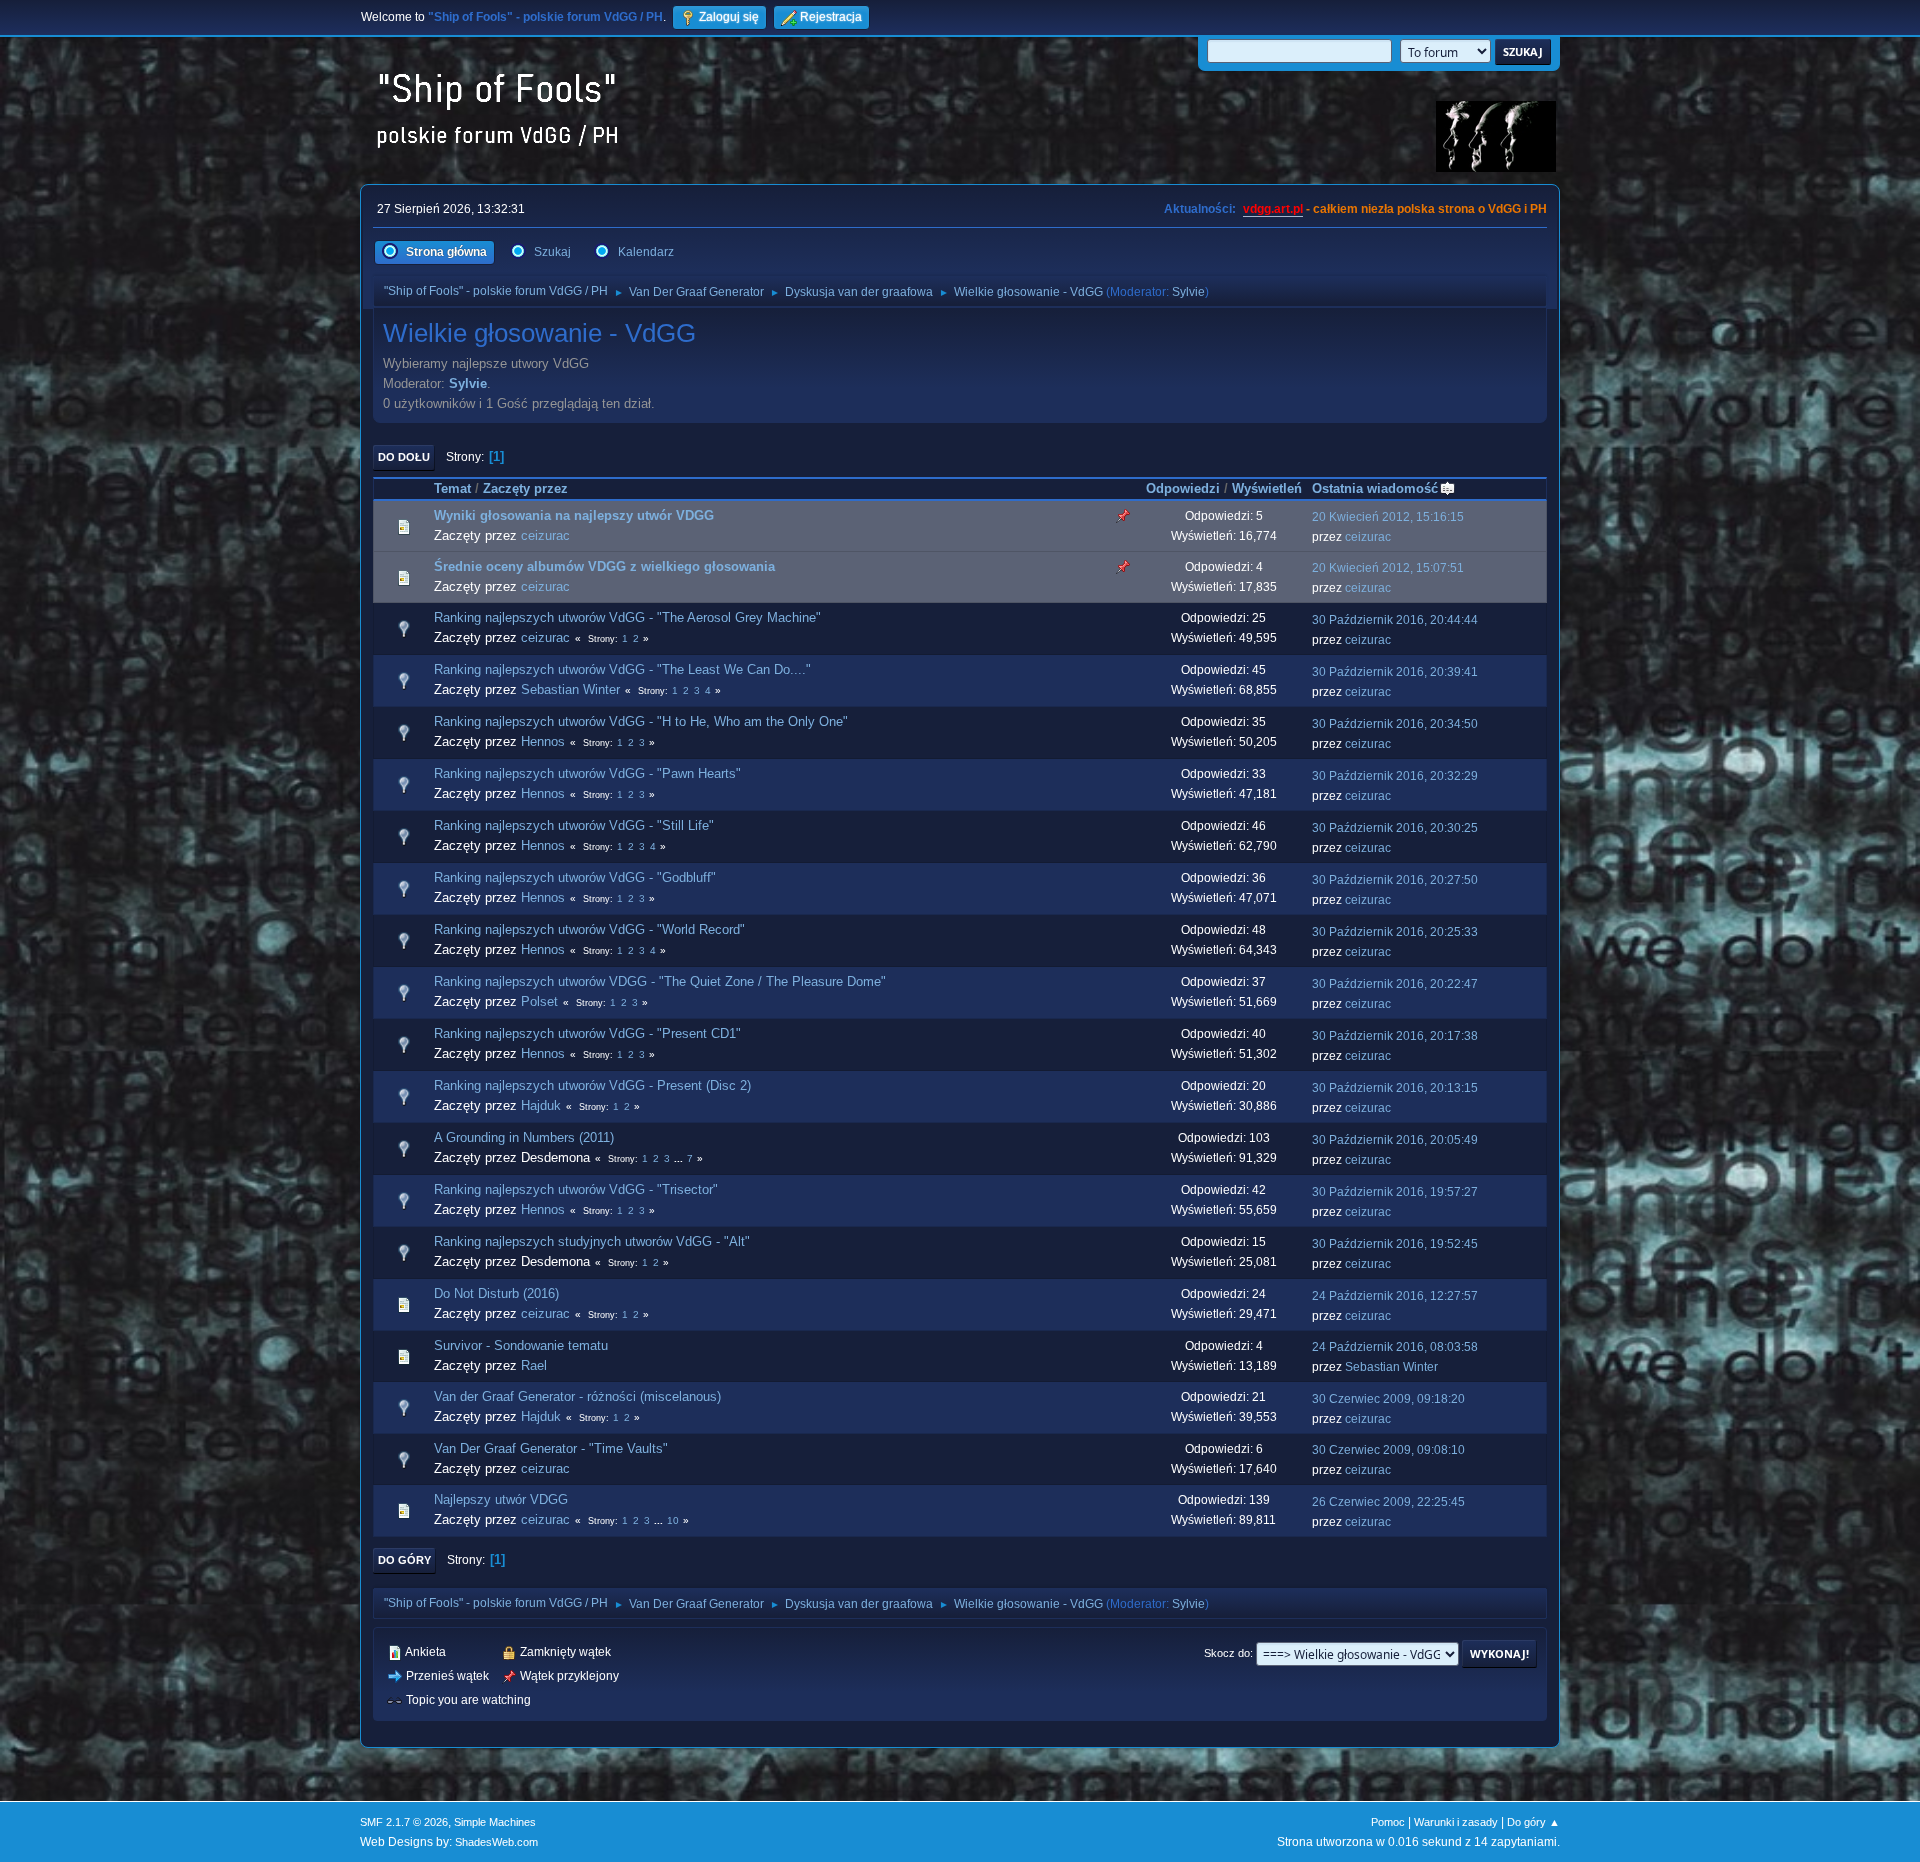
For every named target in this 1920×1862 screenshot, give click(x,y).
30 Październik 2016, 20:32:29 (1395, 776)
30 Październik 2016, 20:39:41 (1395, 672)
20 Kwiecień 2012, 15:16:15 (1388, 517)
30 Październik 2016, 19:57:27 (1395, 1192)
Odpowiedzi (1183, 488)
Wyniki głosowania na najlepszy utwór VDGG (574, 515)
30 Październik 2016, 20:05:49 (1395, 1140)
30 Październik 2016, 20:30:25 (1395, 828)
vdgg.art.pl (1273, 209)
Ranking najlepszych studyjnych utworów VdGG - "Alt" (592, 1241)
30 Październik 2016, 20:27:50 (1395, 880)
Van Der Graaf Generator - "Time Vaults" (551, 1448)
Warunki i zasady (1456, 1822)
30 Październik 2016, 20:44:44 (1395, 620)
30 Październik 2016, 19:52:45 (1395, 1244)
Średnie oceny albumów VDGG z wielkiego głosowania (604, 566)
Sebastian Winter (570, 689)
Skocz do (1227, 1653)
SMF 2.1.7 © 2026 (404, 1822)
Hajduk (541, 1105)
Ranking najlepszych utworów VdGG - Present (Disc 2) (592, 1085)
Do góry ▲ (1533, 1822)
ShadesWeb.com (496, 1842)
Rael (534, 1365)
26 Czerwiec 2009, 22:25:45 (1388, 1502)
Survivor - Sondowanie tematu (521, 1345)
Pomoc (1388, 1822)
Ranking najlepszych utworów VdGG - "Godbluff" (575, 877)
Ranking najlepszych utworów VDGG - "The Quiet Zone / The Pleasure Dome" (660, 981)
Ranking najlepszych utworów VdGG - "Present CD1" (587, 1033)
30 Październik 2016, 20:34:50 (1395, 724)
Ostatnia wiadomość (1375, 488)
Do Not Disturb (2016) (496, 1293)
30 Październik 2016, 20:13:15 (1395, 1088)
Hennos (543, 741)
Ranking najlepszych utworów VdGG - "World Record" (589, 929)
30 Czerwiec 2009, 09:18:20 (1388, 1399)
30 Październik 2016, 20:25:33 (1395, 932)
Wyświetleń (1267, 488)
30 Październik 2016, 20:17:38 (1395, 1036)
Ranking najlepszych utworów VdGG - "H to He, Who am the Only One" (641, 721)
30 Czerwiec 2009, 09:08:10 (1388, 1450)
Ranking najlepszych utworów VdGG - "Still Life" (574, 825)
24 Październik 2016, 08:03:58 (1395, 1347)
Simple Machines (495, 1822)
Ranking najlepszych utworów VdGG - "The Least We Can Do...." (622, 669)
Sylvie (1188, 292)
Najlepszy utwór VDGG (501, 1499)
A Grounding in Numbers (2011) (524, 1137)
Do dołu (404, 457)
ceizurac (545, 535)
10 (673, 1520)
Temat (452, 488)
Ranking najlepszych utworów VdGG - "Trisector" (576, 1189)
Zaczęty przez (525, 488)
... (680, 1158)
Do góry (404, 1560)
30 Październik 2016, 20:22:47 (1395, 984)
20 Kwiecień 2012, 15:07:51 (1388, 568)
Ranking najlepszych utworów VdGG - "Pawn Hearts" (587, 773)
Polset (539, 1001)
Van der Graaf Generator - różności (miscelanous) (577, 1396)
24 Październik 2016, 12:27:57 (1395, 1296)
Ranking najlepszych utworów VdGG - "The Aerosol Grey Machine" (627, 617)
